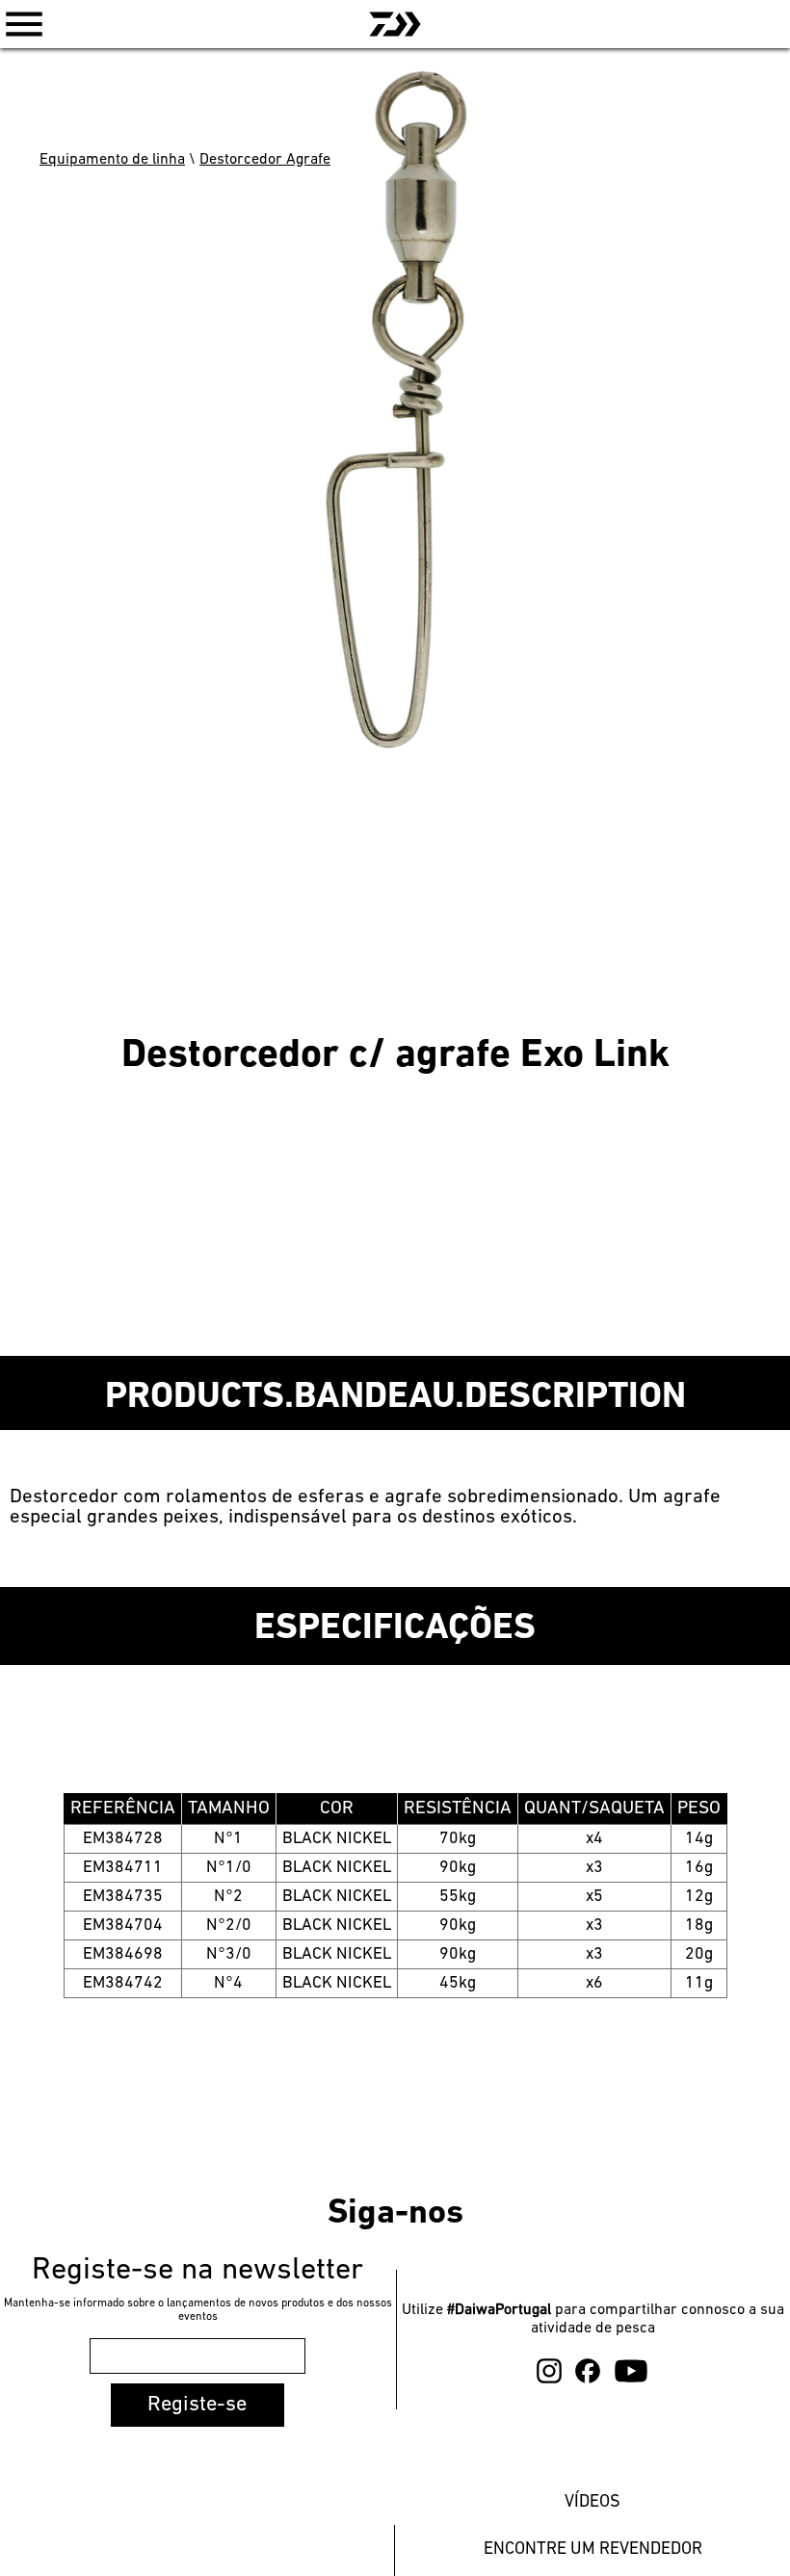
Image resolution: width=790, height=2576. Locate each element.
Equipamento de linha (112, 160)
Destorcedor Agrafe (265, 160)
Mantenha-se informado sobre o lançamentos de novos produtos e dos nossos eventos (198, 2310)
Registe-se (197, 2405)
